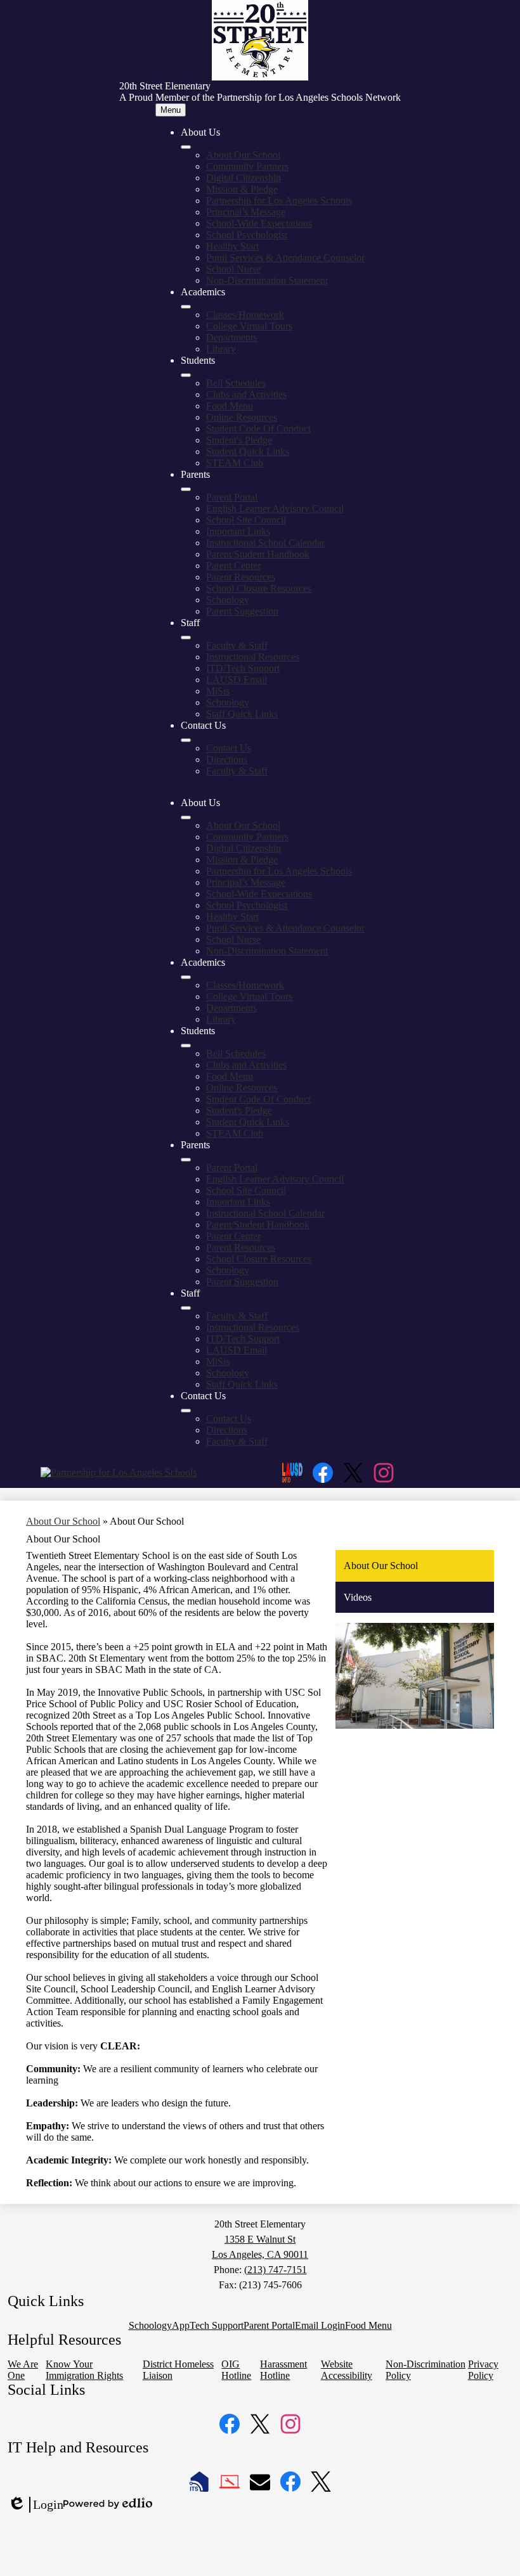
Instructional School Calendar (265, 543)
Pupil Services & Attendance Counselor (285, 258)
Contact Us (229, 748)
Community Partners (247, 166)
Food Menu (230, 406)
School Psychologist (247, 235)
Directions (227, 759)
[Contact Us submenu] (186, 740)
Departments (231, 337)
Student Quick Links (248, 452)
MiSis (218, 691)
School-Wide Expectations (259, 223)
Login (36, 2505)
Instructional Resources (253, 657)
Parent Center (233, 566)
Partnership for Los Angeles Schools (279, 201)
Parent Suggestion (242, 611)
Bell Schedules (236, 383)
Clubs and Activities (246, 394)
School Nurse (233, 269)
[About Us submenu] (186, 147)
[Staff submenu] (186, 638)
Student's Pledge (239, 440)
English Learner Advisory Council (275, 509)
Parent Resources (241, 577)
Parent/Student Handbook (258, 554)
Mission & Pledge (242, 189)
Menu (171, 110)
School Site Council (246, 520)
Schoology (228, 600)
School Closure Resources (259, 588)
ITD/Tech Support (243, 668)
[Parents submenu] (186, 489)
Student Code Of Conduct (258, 429)
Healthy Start (232, 246)
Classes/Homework (245, 315)
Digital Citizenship (244, 178)
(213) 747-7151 (276, 2270)
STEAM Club (235, 463)
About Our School (243, 155)
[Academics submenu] (186, 307)
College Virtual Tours (249, 326)
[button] (186, 817)
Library (221, 349)
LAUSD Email (237, 680)
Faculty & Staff (237, 645)
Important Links (238, 531)
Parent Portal (232, 497)
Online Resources (242, 417)
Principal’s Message (246, 212)
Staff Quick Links (242, 714)
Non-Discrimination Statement (267, 280)
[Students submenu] (186, 375)
